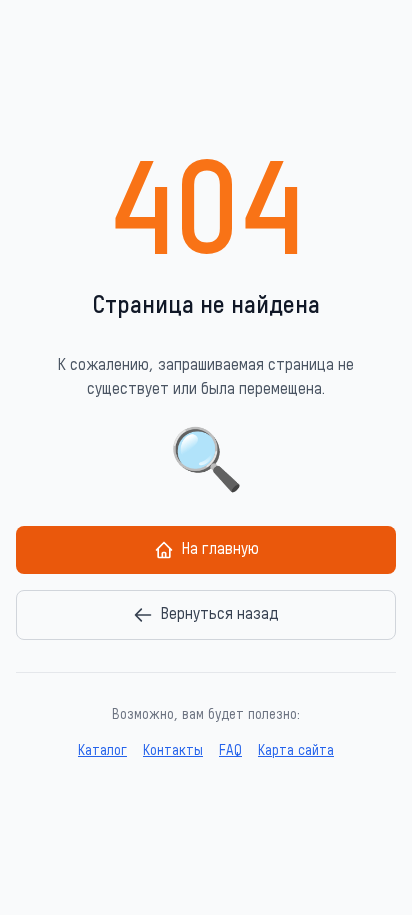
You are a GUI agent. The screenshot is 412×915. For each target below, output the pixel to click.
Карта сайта (296, 751)
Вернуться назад (220, 615)
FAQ (230, 751)
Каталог (102, 751)
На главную (220, 550)
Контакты (173, 751)
